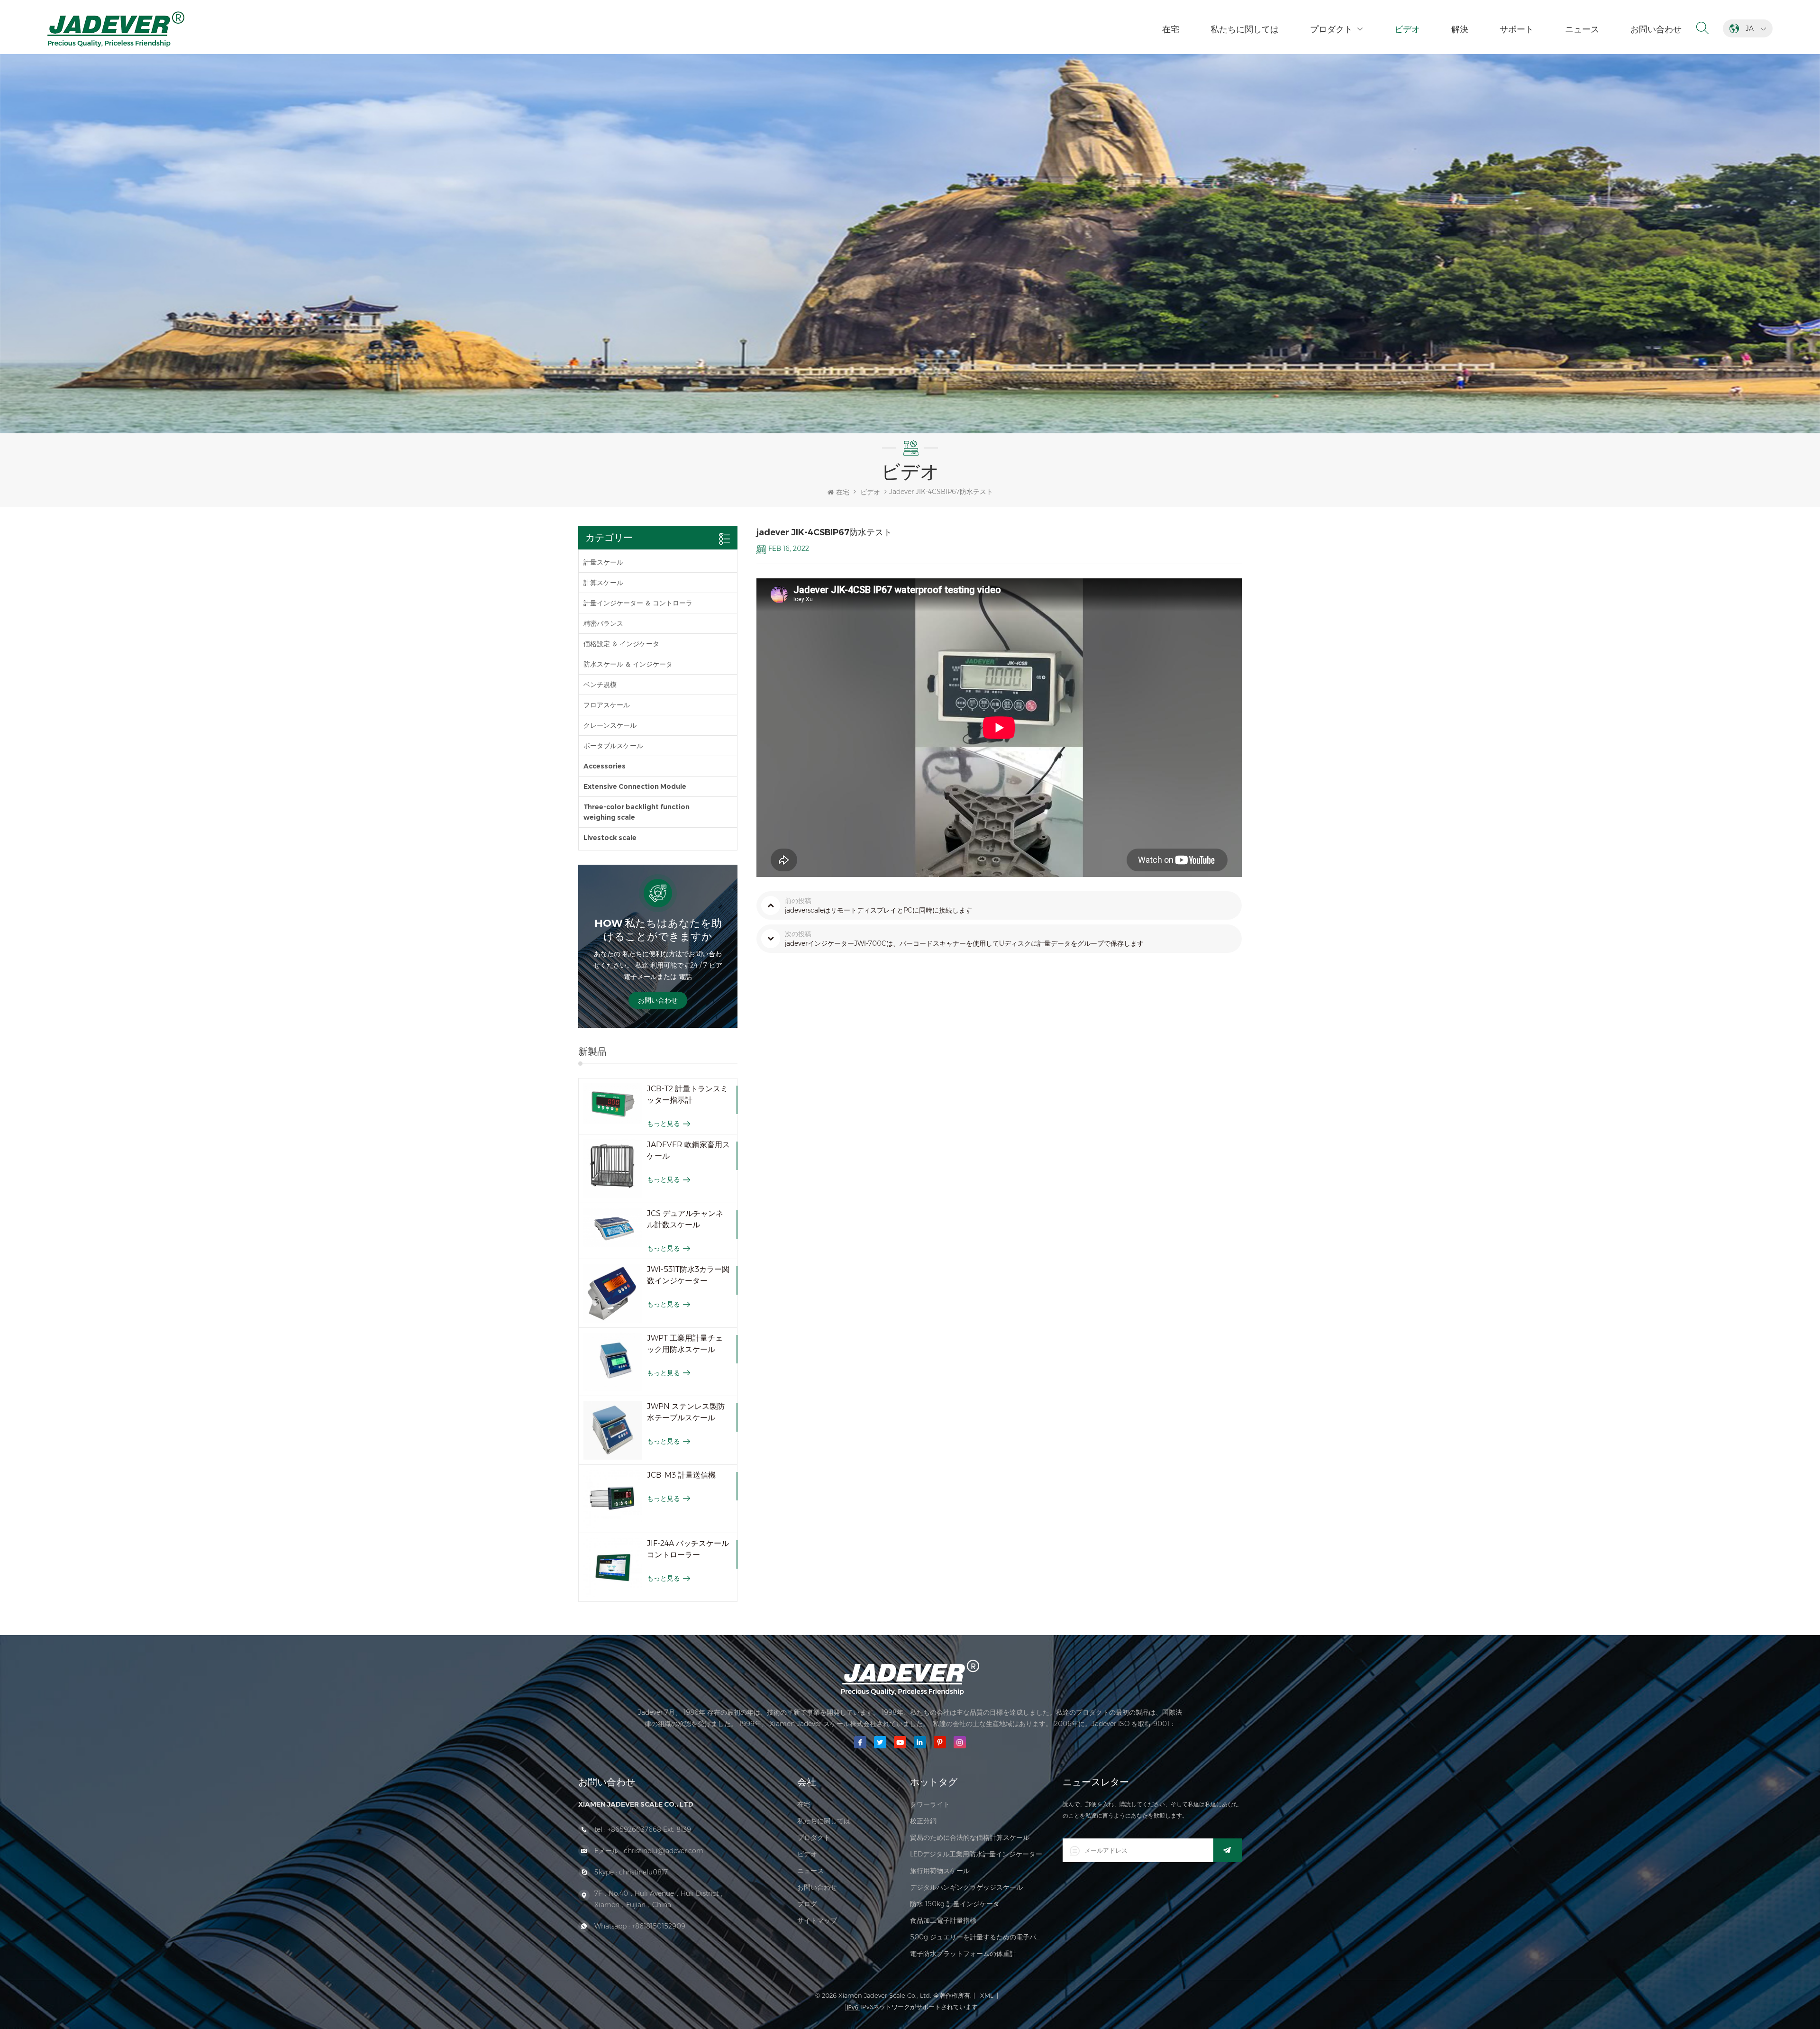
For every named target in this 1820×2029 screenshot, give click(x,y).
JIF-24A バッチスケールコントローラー (688, 1549)
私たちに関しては (1245, 29)
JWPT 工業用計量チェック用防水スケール (685, 1344)
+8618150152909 (659, 1926)
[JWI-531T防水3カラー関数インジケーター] (613, 1293)
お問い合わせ (1656, 29)
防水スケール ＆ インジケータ (628, 664)
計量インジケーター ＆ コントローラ (638, 603)
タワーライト (930, 1804)
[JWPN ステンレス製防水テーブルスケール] (613, 1430)
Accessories (605, 766)
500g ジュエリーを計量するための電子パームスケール (977, 1937)
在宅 (1171, 29)
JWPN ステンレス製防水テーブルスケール (686, 1412)
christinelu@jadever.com (664, 1851)
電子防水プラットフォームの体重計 (963, 1954)
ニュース (1582, 29)
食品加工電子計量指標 (943, 1920)
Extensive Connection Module (635, 786)
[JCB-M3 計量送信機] (613, 1499)
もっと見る (664, 1124)
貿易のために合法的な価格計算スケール (970, 1837)
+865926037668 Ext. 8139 (649, 1829)
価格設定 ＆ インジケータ (621, 644)
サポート (1517, 29)
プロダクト (1331, 29)
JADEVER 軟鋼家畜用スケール (688, 1150)
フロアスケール (607, 705)
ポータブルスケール (613, 746)
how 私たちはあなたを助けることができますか (658, 930)
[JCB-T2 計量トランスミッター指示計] (613, 1104)
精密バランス (603, 623)
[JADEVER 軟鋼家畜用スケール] (613, 1169)
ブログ (807, 1904)
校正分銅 (923, 1821)
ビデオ (1407, 29)
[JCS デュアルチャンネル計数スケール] (613, 1228)
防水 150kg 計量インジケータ (955, 1904)
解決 (1460, 29)
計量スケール (603, 562)
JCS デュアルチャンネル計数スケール (685, 1219)
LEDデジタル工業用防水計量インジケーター (976, 1854)
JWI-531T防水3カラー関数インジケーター (688, 1275)
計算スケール (603, 583)
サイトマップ (817, 1920)
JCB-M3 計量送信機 (681, 1475)
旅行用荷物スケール (940, 1871)
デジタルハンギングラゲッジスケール (966, 1887)
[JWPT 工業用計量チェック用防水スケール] (613, 1362)
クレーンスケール (610, 725)
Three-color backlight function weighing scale (637, 812)
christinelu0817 (643, 1872)
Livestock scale (610, 838)
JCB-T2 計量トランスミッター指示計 (687, 1094)
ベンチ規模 (600, 685)
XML (987, 1995)
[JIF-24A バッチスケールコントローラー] (613, 1567)
